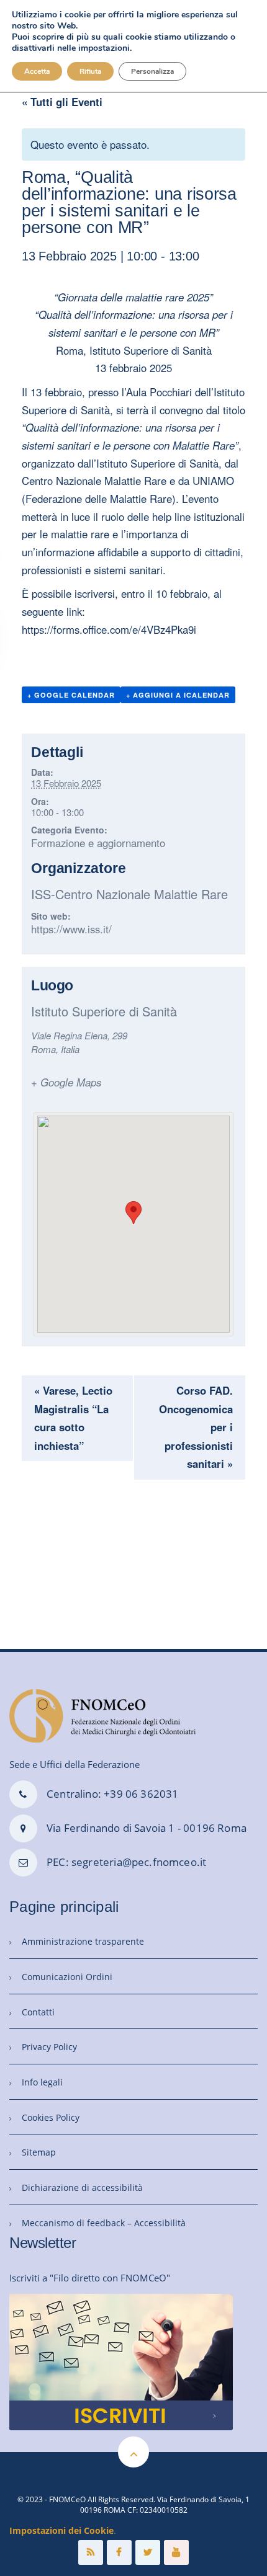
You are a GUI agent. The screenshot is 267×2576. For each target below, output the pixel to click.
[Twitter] (148, 2552)
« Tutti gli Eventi (62, 102)
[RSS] (91, 2552)
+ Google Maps (66, 1082)
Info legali (42, 2082)
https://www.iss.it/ (71, 929)
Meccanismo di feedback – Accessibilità (104, 2223)
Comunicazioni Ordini (67, 1977)
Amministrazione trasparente (83, 1941)
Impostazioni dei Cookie (61, 2530)
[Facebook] (119, 2552)
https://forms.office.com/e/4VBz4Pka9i (109, 629)
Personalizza (152, 71)
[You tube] (176, 2552)
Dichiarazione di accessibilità (82, 2187)
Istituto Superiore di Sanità (104, 1011)
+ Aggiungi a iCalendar (178, 695)
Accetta (37, 71)
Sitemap (39, 2152)
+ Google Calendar (71, 695)
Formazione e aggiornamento (98, 843)
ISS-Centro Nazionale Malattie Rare (129, 894)
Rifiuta (90, 71)
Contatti (38, 2012)
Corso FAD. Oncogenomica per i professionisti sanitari (196, 1427)
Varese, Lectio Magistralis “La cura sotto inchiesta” (73, 1418)
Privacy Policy (49, 2047)
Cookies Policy (51, 2117)
